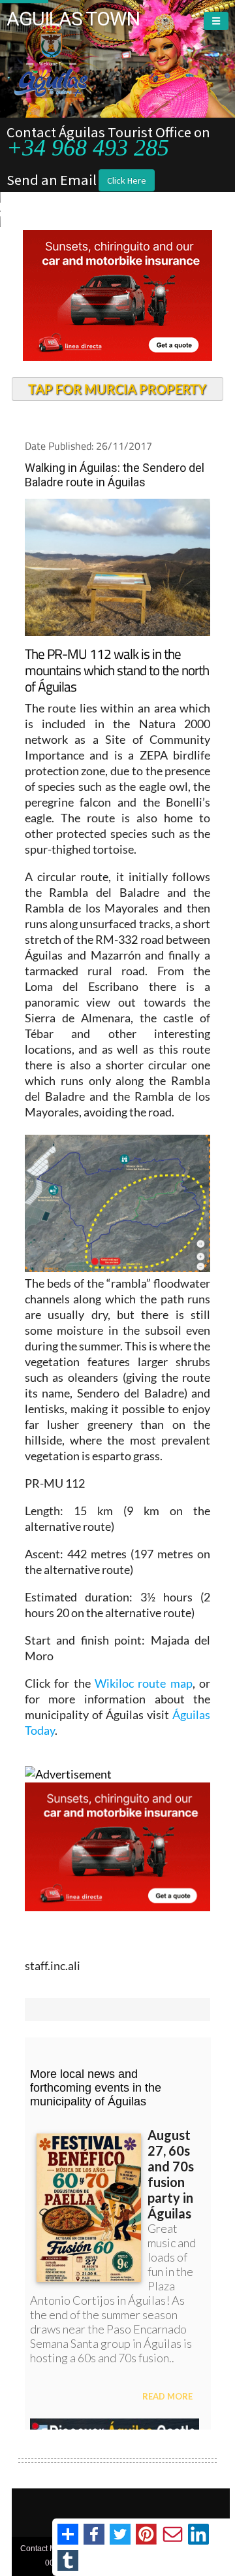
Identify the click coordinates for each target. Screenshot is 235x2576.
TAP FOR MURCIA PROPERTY (117, 389)
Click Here (127, 180)
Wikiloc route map (144, 1683)
